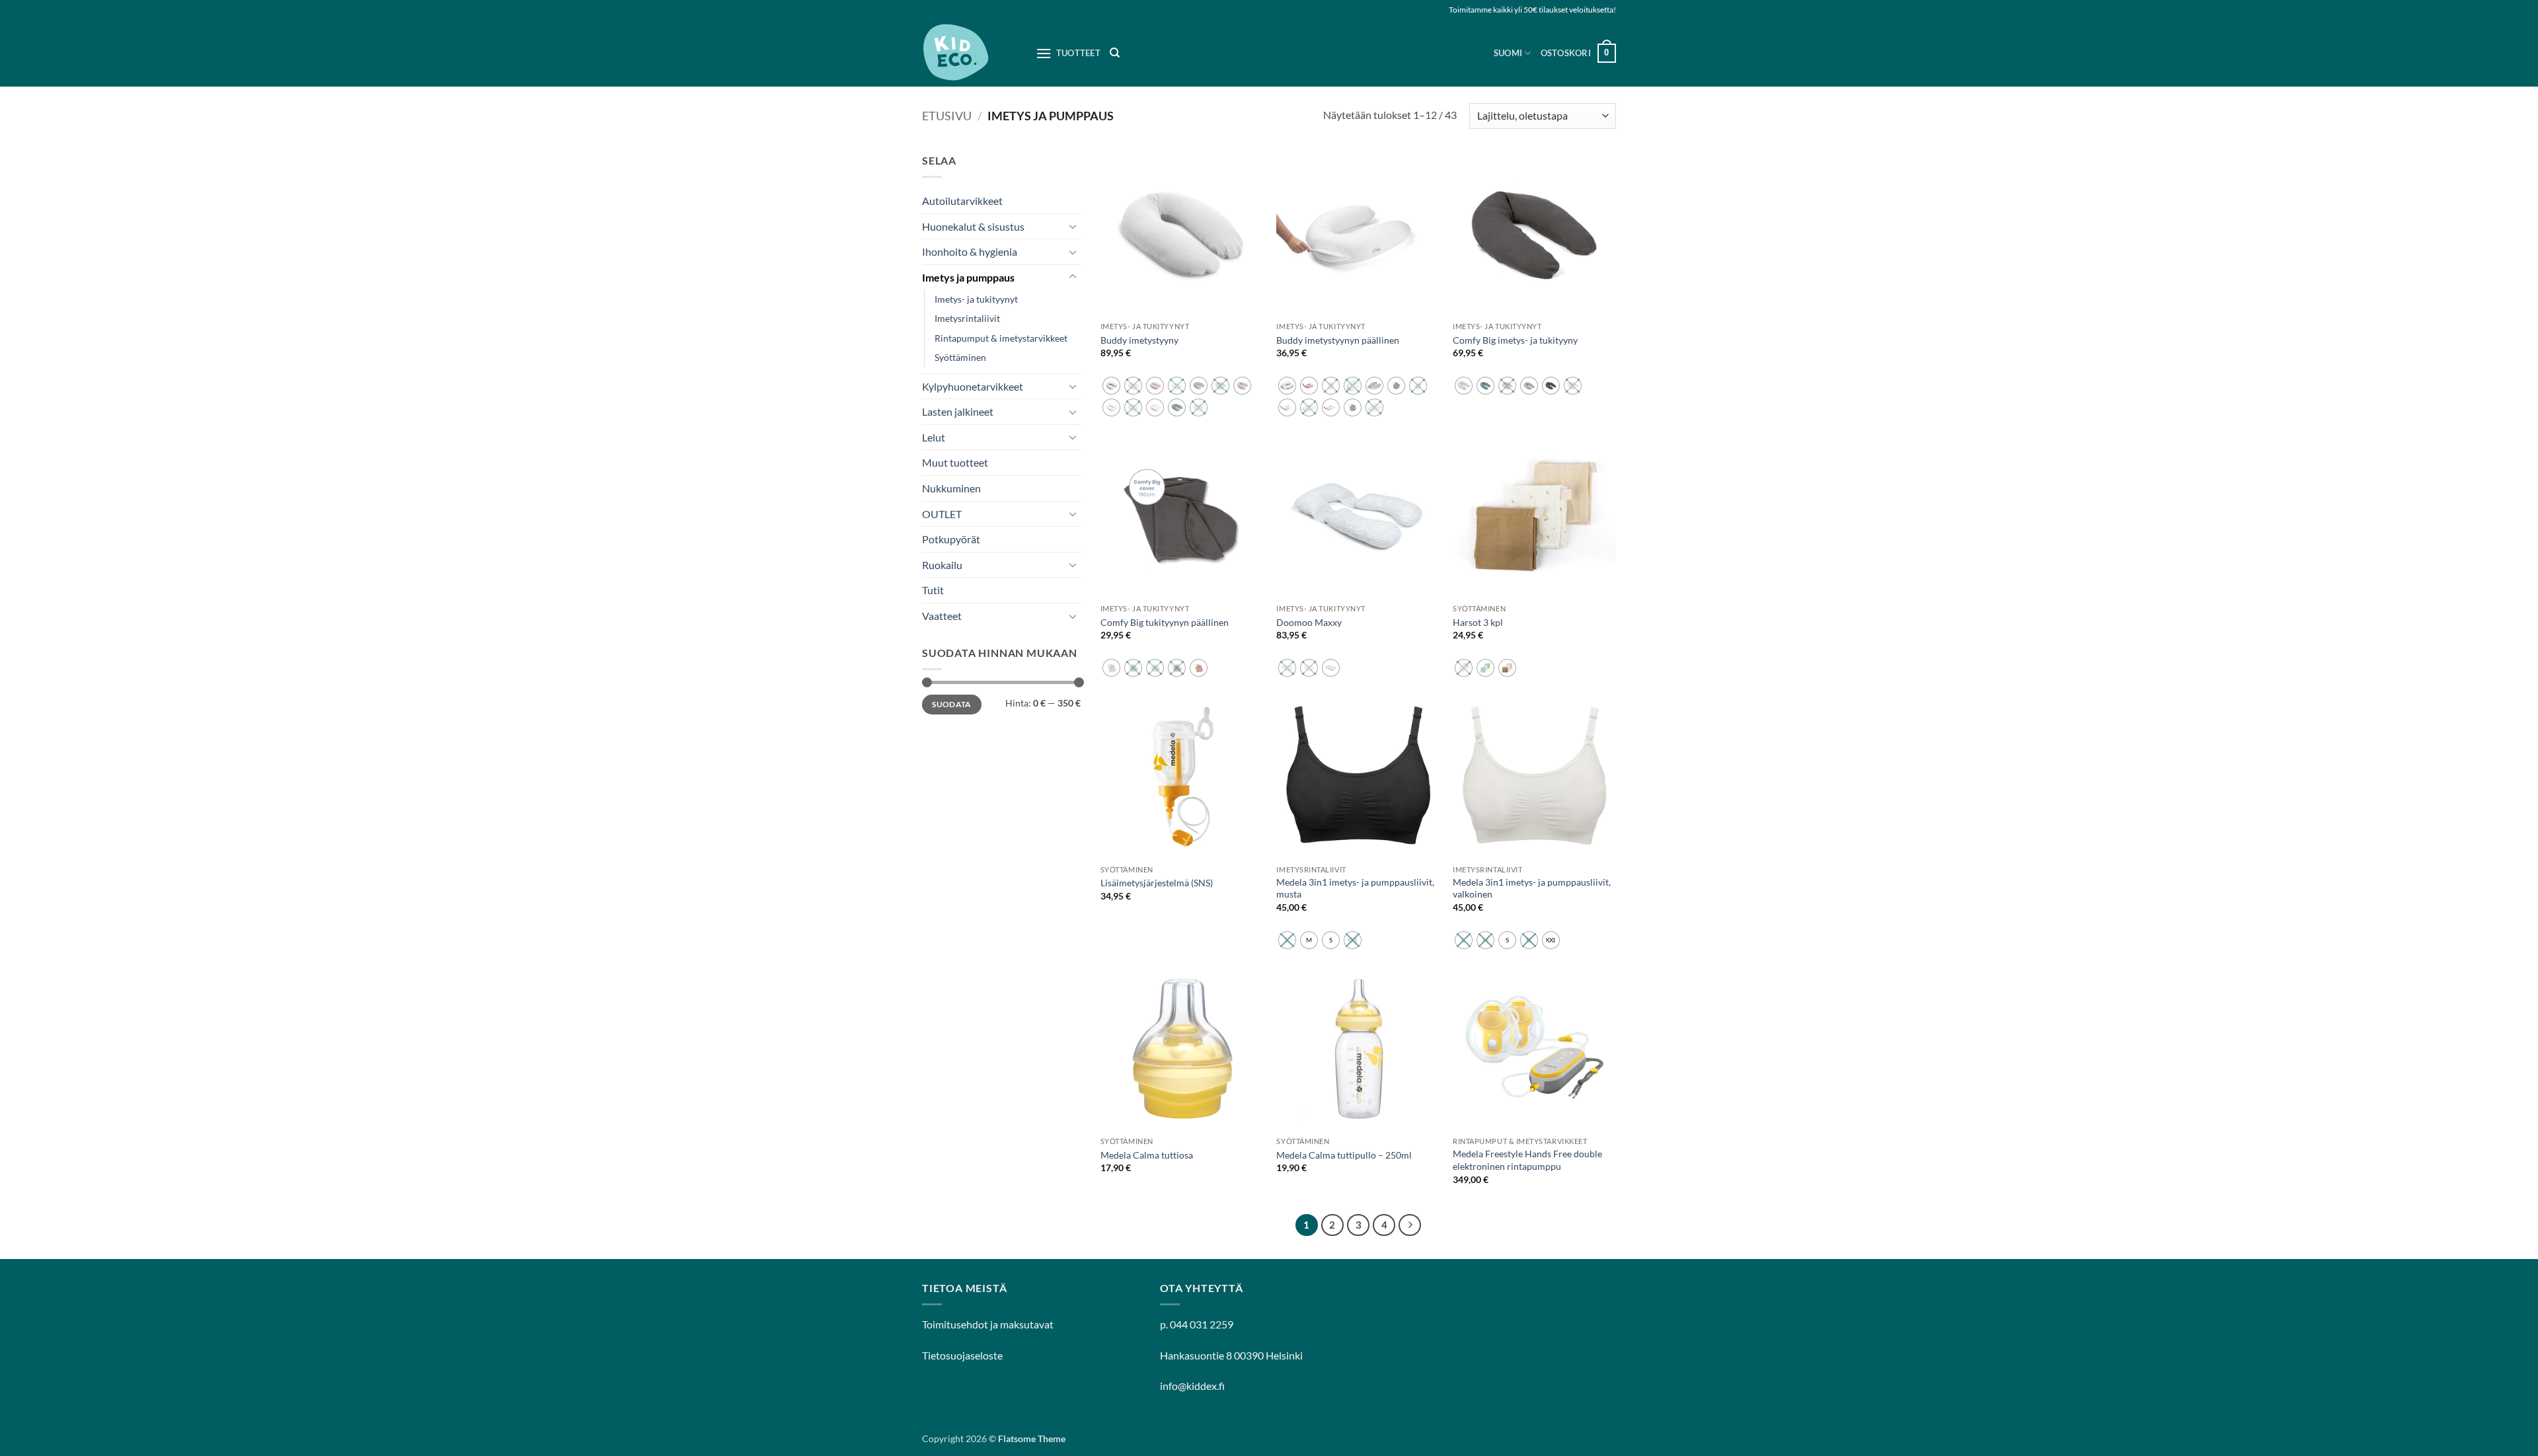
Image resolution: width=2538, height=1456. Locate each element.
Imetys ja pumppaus (968, 277)
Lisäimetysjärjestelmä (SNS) (1157, 883)
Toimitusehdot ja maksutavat (988, 1324)
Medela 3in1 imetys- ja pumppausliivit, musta (1355, 888)
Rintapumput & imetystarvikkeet (1001, 338)
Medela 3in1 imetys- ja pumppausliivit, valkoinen (1532, 888)
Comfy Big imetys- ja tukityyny (1515, 340)
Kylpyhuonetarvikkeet (973, 386)
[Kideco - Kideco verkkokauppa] (969, 53)
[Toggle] (1073, 226)
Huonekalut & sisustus (973, 226)
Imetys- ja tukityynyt (976, 299)
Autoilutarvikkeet (962, 201)
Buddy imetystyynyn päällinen (1338, 340)
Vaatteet (942, 616)
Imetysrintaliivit (967, 318)
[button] (1578, 54)
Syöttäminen (960, 357)
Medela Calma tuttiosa (1147, 1155)
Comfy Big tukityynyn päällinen (1165, 622)
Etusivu (947, 116)
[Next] (1410, 1225)
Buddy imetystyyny (1139, 340)
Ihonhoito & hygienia (970, 251)
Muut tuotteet (955, 462)
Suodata (952, 704)
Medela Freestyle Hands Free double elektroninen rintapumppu (1527, 1160)
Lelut (934, 437)
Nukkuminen (951, 488)
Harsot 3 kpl (1478, 622)
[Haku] (1115, 53)
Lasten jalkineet (958, 411)
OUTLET (942, 514)
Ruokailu (942, 565)
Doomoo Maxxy (1309, 622)
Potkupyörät (951, 539)
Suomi (1508, 53)
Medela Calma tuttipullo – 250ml (1344, 1155)
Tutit (933, 590)
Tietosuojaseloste (962, 1355)
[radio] (1111, 386)
